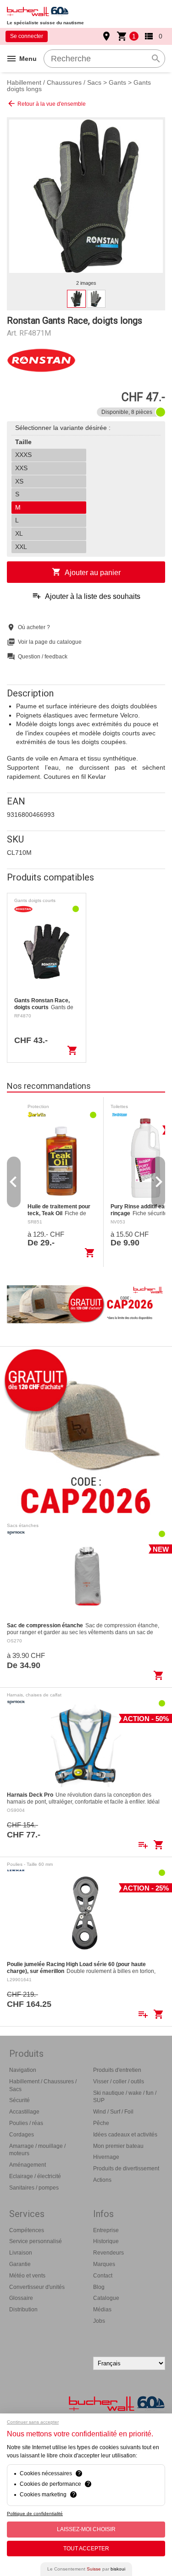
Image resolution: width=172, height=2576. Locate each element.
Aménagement (28, 2165)
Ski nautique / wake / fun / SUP (125, 2097)
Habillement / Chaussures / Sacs (54, 82)
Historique (106, 2241)
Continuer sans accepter (33, 2422)
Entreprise (106, 2230)
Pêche (101, 2123)
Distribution (23, 2310)
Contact (103, 2276)
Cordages (22, 2135)
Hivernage (106, 2157)
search (156, 59)
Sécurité (19, 2100)
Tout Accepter (86, 2549)
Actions (102, 2180)
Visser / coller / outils (119, 2081)
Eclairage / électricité (35, 2176)
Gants (117, 82)
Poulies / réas (26, 2123)
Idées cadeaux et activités (125, 2135)
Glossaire (21, 2298)
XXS (21, 468)
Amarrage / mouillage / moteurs (37, 2150)
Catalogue (106, 2298)
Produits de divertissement (126, 2168)
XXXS (23, 455)
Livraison (21, 2253)
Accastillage (24, 2112)
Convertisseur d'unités (37, 2287)
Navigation (23, 2070)
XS (19, 481)
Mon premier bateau (118, 2146)
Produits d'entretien (117, 2070)
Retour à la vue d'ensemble (46, 103)
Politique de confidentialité (35, 2514)
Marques (104, 2264)
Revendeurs (108, 2253)
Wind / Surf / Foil (113, 2112)
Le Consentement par (86, 2569)
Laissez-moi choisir (86, 2529)
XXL (21, 547)
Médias (102, 2310)
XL (19, 533)
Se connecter (27, 36)
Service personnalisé (36, 2241)
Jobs (99, 2321)
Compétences (27, 2230)
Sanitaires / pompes (34, 2188)
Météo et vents (27, 2276)
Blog (99, 2287)
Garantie (20, 2264)
